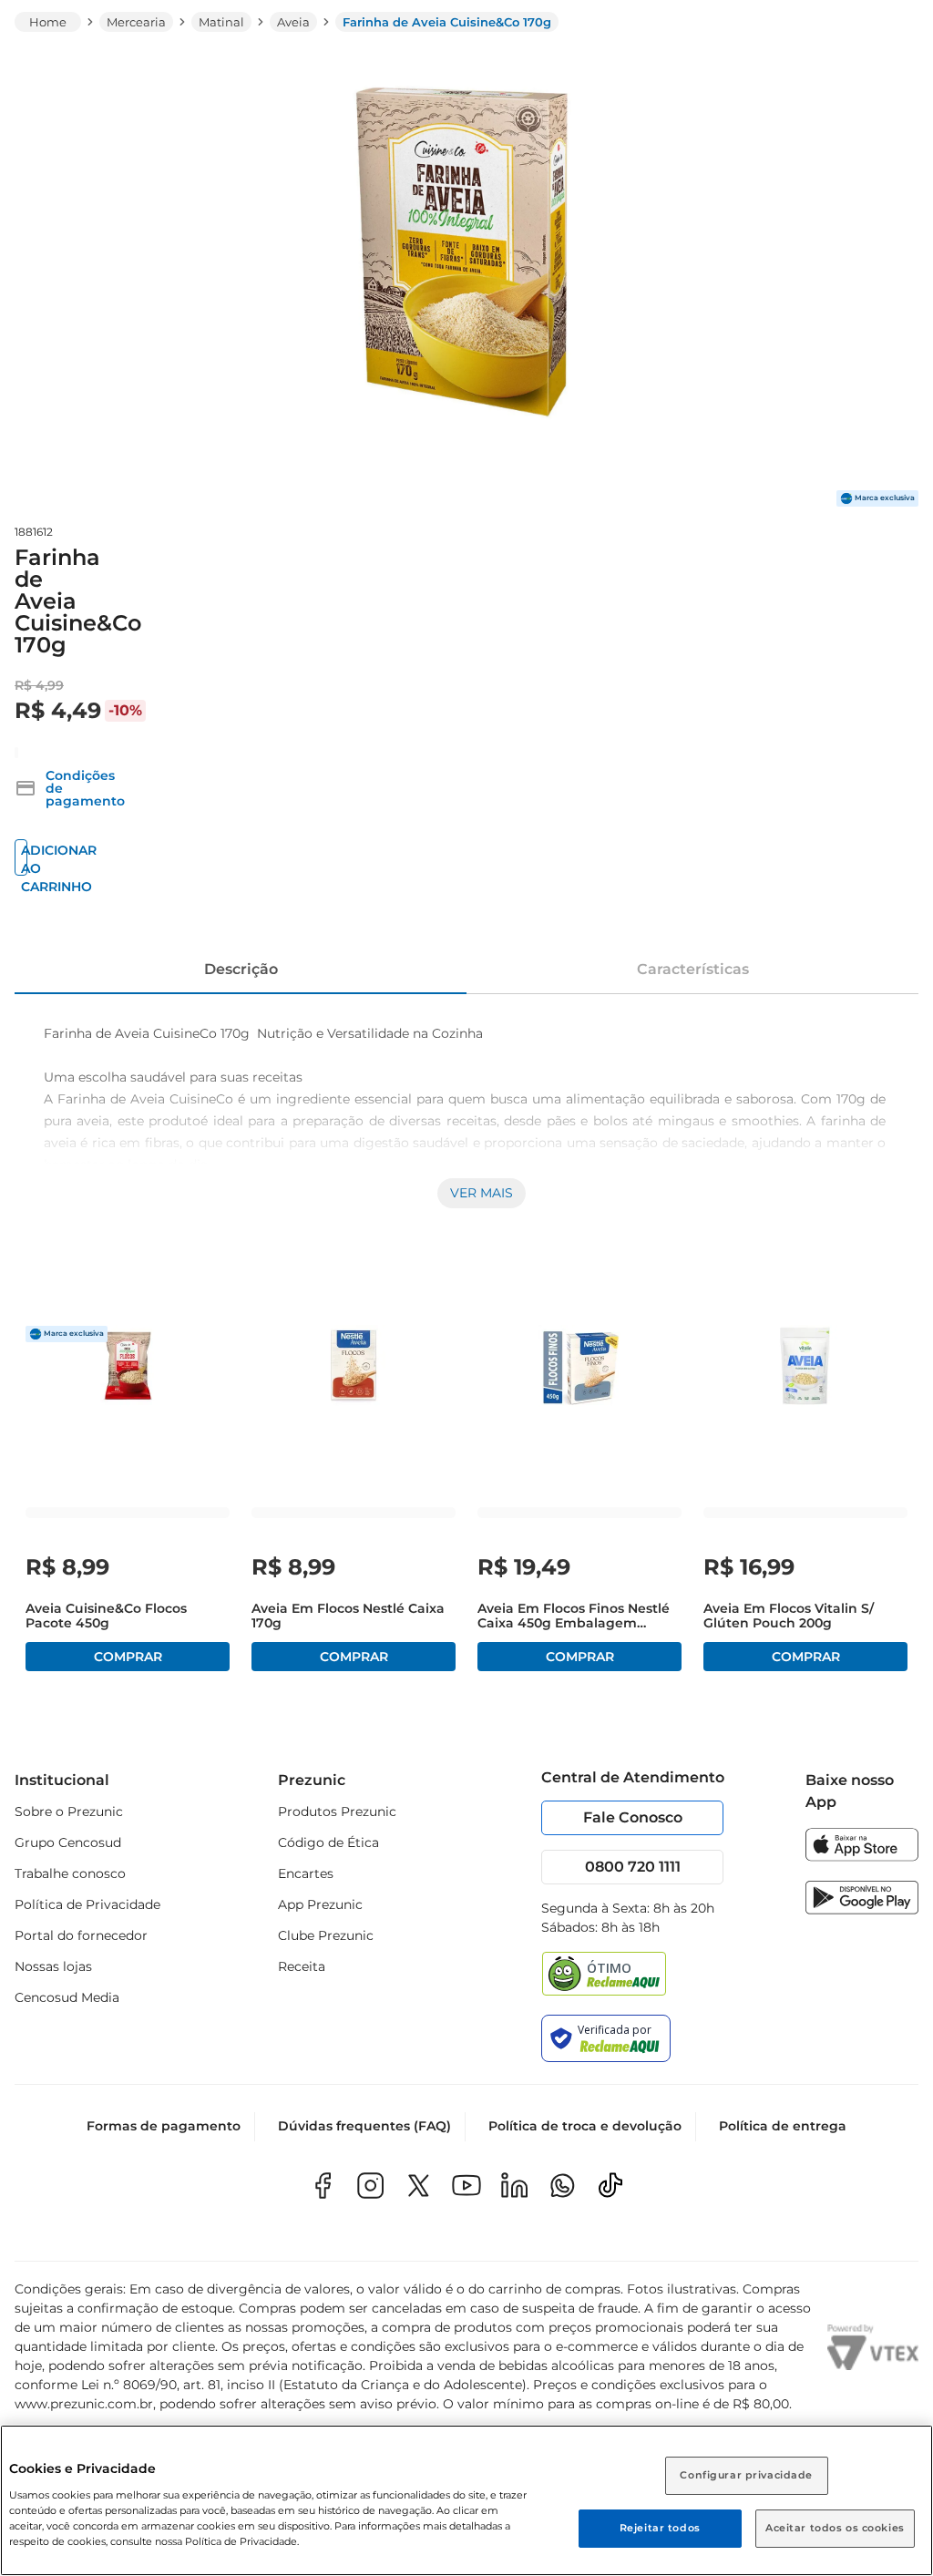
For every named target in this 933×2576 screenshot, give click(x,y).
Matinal (221, 22)
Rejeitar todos (660, 2528)
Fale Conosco (633, 1817)
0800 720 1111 (633, 1867)
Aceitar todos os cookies (835, 2528)
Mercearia (136, 22)
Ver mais (482, 1193)
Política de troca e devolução (585, 2126)
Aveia (293, 22)
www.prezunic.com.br (84, 2404)
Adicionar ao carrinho (24, 859)
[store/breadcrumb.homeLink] (48, 22)
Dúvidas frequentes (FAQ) (364, 2126)
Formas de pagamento (164, 2126)
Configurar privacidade (746, 2475)
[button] (70, 788)
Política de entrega (783, 2126)
